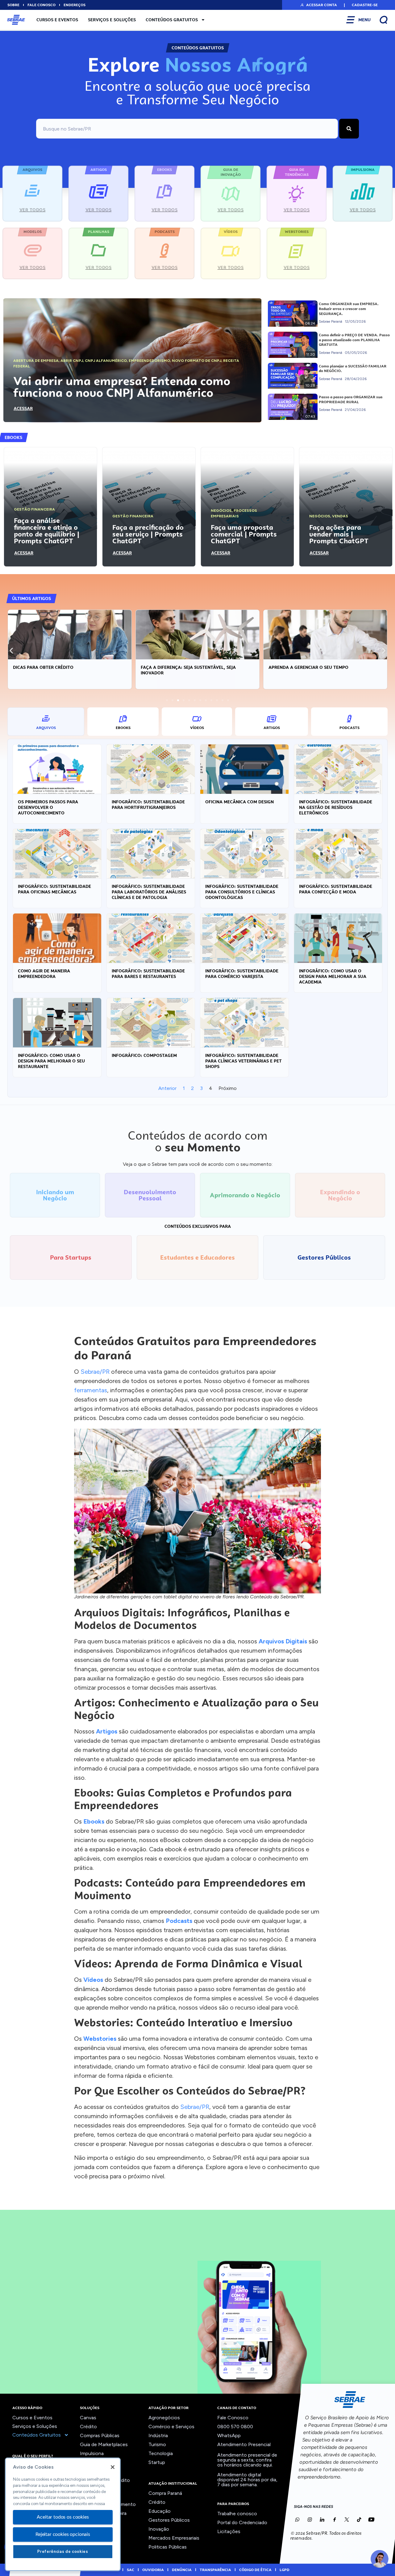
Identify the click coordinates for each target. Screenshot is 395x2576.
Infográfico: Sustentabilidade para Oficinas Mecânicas (54, 889)
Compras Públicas (100, 2435)
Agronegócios (164, 2418)
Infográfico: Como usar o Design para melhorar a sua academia (333, 976)
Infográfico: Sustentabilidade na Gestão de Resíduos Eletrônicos (336, 807)
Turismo (157, 2444)
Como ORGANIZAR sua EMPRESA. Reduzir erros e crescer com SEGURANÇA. (349, 309)
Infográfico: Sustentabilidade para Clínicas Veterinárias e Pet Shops (243, 1061)
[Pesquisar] (349, 129)
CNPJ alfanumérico (106, 361)
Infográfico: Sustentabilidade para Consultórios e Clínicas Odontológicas (242, 892)
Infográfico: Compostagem (144, 1055)
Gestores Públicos (169, 2520)
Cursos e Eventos (57, 20)
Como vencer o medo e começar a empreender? (324, 667)
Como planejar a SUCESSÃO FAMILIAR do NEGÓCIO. (353, 369)
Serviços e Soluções (112, 20)
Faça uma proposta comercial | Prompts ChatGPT (244, 534)
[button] (318, 5)
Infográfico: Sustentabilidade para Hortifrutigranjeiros (148, 805)
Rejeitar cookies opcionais (63, 2534)
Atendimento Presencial (244, 2444)
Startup (157, 2462)
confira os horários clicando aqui (245, 2462)
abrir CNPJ (72, 361)
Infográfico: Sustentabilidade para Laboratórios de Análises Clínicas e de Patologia (149, 892)
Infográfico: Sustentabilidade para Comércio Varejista (242, 974)
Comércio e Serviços (171, 2427)
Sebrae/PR (95, 1372)
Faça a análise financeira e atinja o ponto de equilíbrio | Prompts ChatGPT (47, 531)
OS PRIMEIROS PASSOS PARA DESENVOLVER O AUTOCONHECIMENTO (48, 807)
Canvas (88, 2418)
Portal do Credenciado (242, 2522)
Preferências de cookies (63, 2551)
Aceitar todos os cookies (63, 2517)
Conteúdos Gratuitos (172, 20)
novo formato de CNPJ (197, 361)
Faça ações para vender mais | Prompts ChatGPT (339, 534)
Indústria (158, 2435)
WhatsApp (229, 2435)
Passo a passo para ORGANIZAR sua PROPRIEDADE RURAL (351, 400)
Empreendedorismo (149, 361)
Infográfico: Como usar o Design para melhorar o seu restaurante (51, 1061)
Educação (160, 2511)
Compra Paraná (165, 2493)
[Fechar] (113, 2467)
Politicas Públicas (168, 2547)
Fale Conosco (233, 2418)
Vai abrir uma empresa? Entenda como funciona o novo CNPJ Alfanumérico (122, 387)
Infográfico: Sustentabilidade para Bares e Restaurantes (148, 974)
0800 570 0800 (235, 2427)
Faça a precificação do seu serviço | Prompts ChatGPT (148, 534)
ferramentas (91, 1390)
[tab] (46, 722)
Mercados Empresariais (174, 2538)
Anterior (167, 1088)
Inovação (159, 2529)
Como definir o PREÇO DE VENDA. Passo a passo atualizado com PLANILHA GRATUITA (354, 340)
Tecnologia (161, 2453)
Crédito (88, 2427)
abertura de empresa (36, 361)
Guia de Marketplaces (104, 2444)
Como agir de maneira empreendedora (44, 974)
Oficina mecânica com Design (239, 802)
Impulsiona (92, 2453)
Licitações (229, 2531)
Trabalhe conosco (237, 2514)
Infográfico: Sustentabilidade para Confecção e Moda (336, 889)
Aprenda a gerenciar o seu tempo (181, 667)
